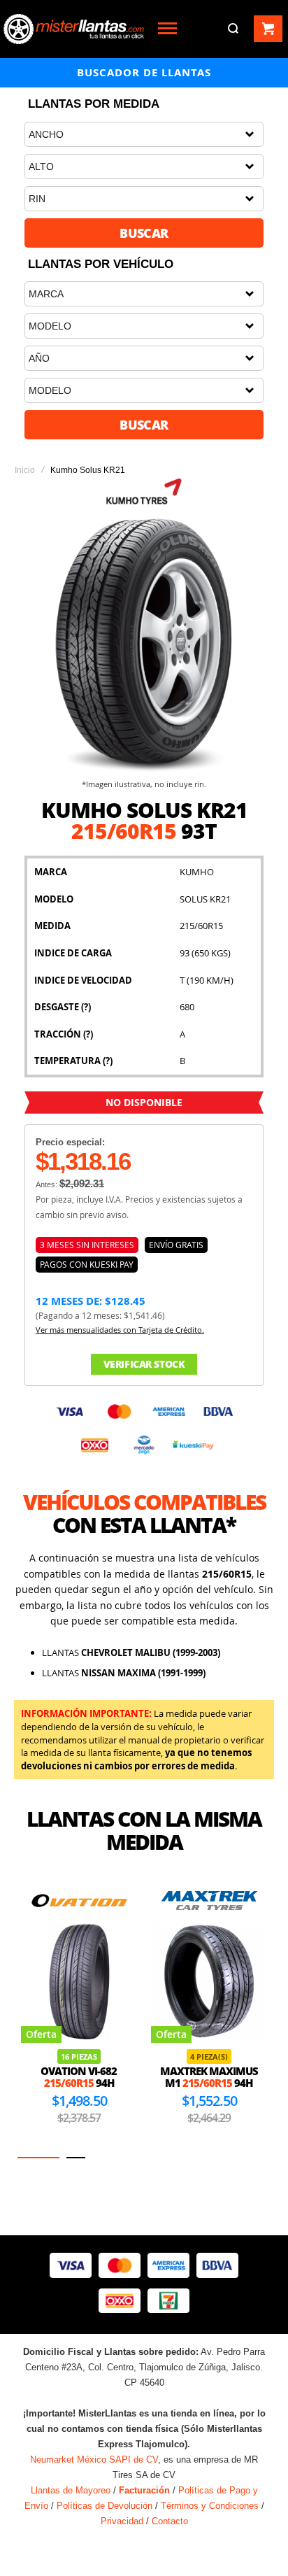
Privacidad (122, 2521)
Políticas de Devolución (105, 2506)
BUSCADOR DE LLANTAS (144, 72)
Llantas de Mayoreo (71, 2490)
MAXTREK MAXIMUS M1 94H (209, 2077)
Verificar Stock (144, 1364)
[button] (38, 2158)
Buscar (144, 233)
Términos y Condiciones (210, 2506)
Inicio (25, 470)
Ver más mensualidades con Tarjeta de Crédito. (120, 1330)
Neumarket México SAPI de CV (94, 2460)
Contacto (170, 2521)
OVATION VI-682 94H (79, 2077)
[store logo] (74, 29)
